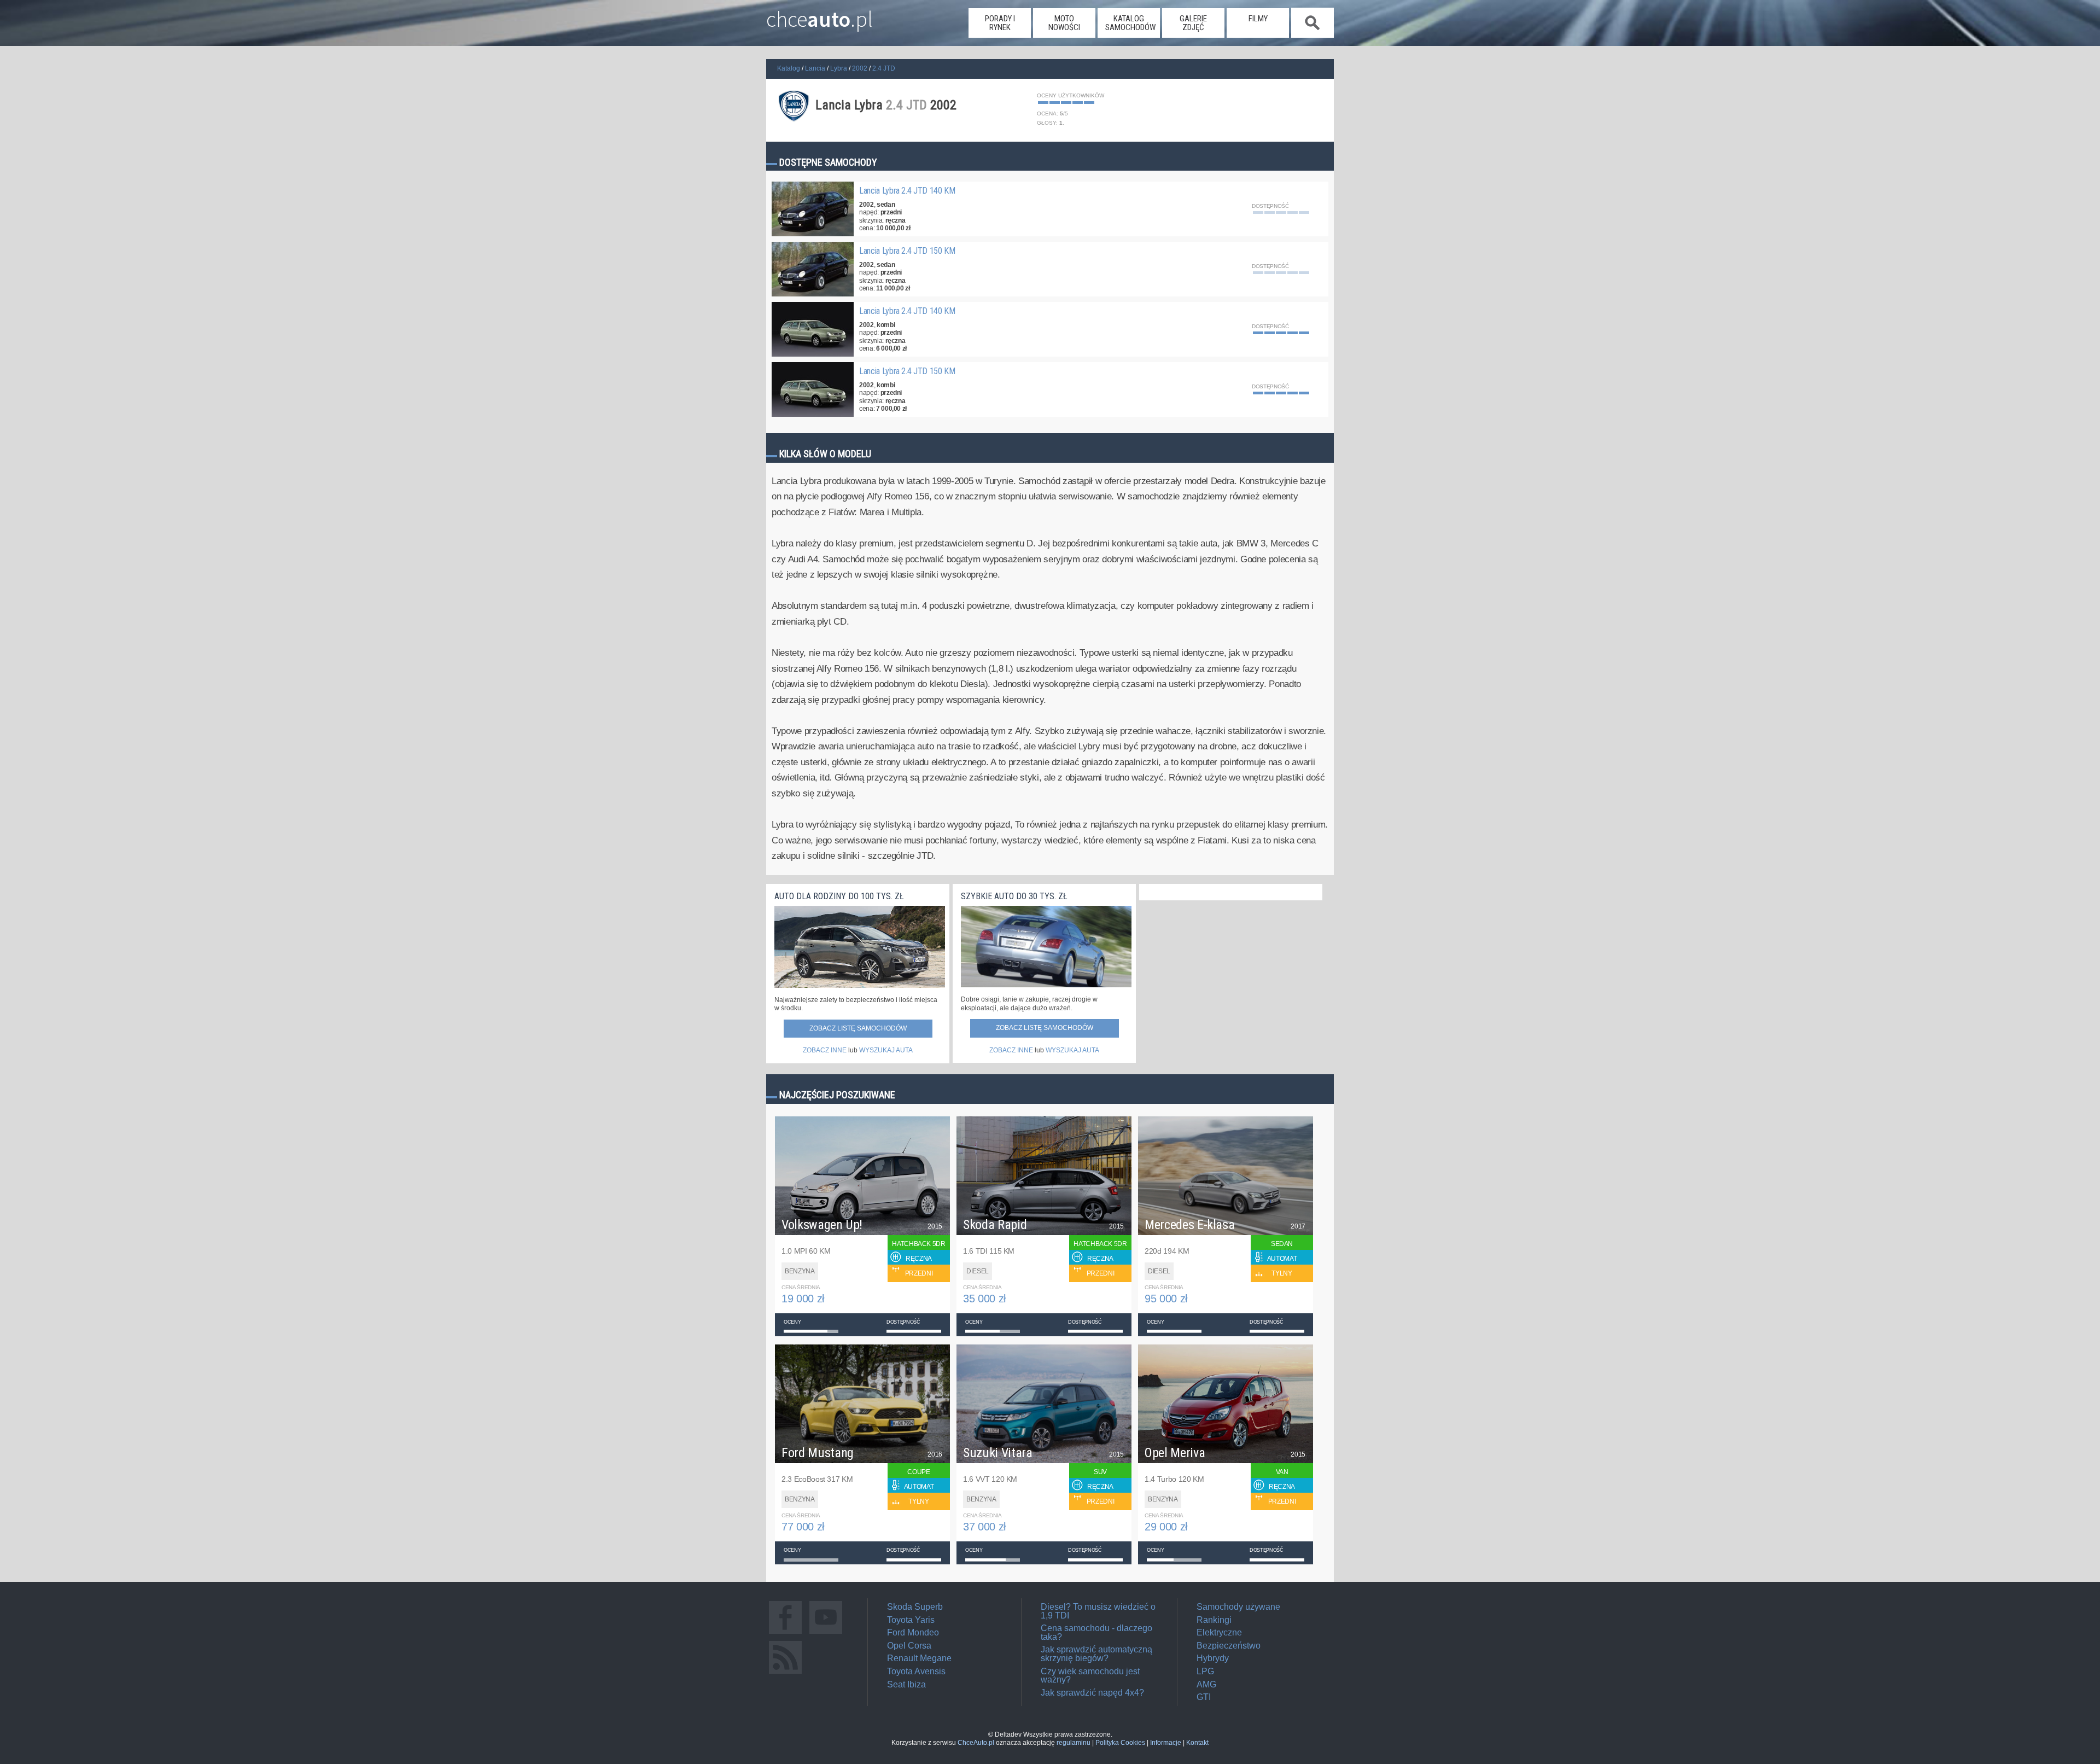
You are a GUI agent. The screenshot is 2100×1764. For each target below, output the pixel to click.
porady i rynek (1000, 23)
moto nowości (1064, 23)
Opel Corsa (909, 1646)
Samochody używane (1238, 1607)
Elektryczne (1219, 1632)
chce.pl (819, 15)
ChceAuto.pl (976, 1743)
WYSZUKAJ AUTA (886, 1050)
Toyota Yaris (911, 1620)
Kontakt (1197, 1743)
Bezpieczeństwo (1229, 1646)
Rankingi (1214, 1620)
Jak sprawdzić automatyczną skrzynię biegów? (1096, 1654)
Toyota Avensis (916, 1671)
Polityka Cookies (1120, 1743)
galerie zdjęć (1193, 23)
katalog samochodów (1130, 23)
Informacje (1166, 1743)
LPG (1205, 1671)
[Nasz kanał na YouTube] (826, 1634)
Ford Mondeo (913, 1632)
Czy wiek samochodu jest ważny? (1090, 1676)
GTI (1204, 1697)
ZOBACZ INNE (825, 1050)
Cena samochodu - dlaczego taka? (1096, 1632)
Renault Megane (919, 1658)
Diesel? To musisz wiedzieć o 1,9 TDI (1098, 1611)
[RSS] (785, 1673)
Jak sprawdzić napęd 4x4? (1092, 1693)
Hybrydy (1213, 1658)
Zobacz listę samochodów (858, 1028)
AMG (1206, 1684)
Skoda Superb (915, 1607)
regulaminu (1074, 1743)
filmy (1258, 19)
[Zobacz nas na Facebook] (785, 1634)
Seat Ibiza (906, 1684)
